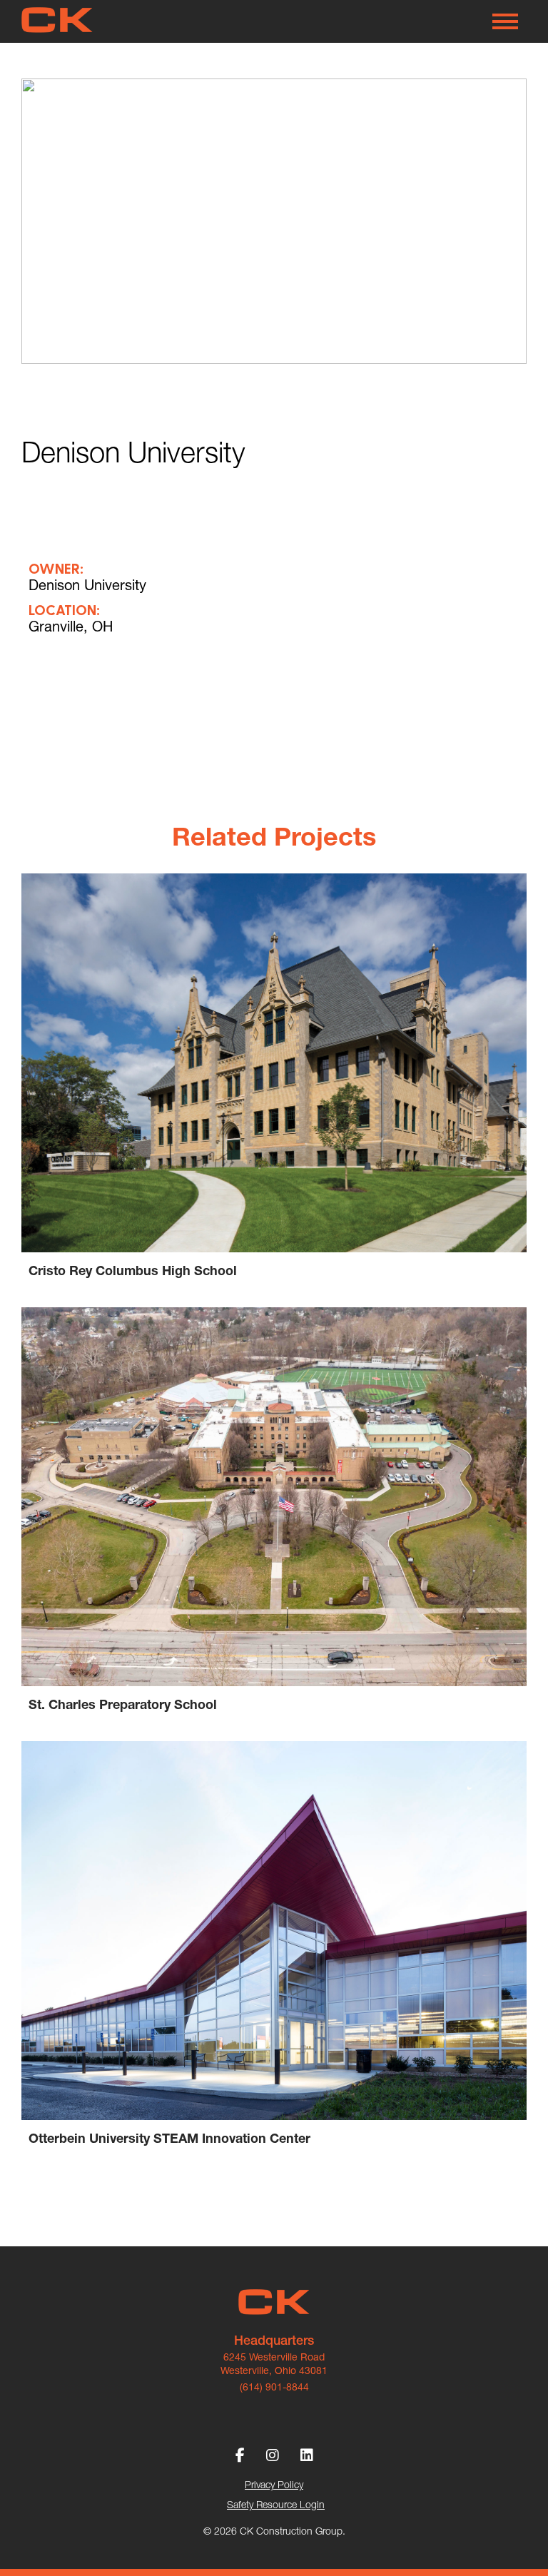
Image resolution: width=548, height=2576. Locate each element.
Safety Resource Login (276, 2505)
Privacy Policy (274, 2485)
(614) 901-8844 (274, 2387)
